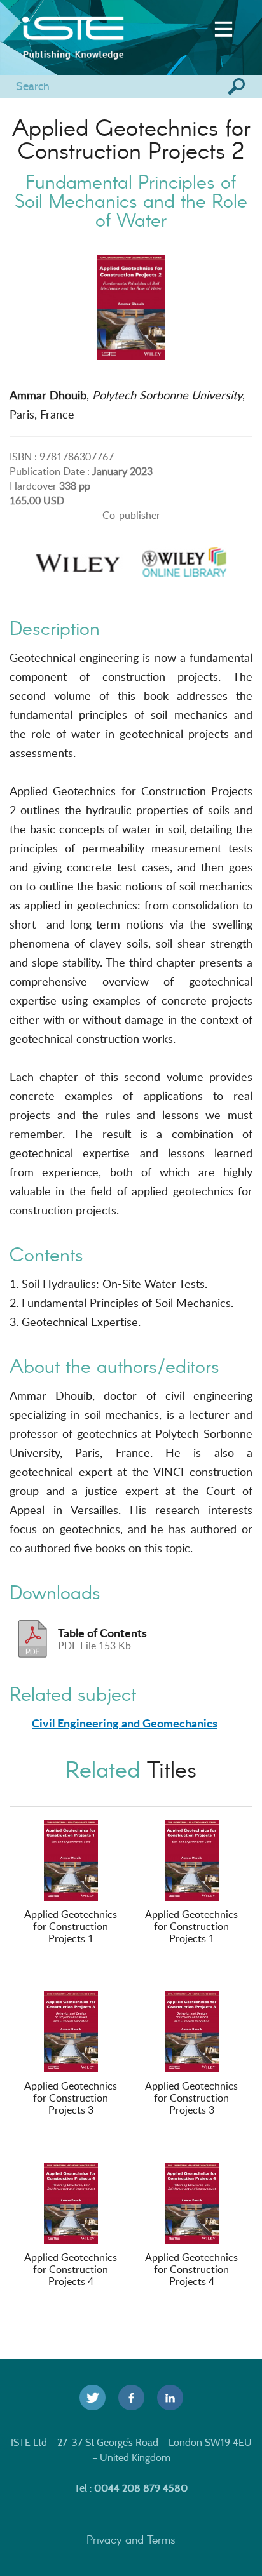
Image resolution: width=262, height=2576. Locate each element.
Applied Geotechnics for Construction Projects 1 (71, 1926)
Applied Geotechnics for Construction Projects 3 (71, 2098)
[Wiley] (78, 558)
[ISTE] (92, 28)
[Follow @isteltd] (93, 2398)
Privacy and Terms (131, 2539)
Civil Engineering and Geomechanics (125, 1723)
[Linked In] (170, 2398)
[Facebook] (131, 2398)
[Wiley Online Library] (184, 558)
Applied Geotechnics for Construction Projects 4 (71, 2269)
